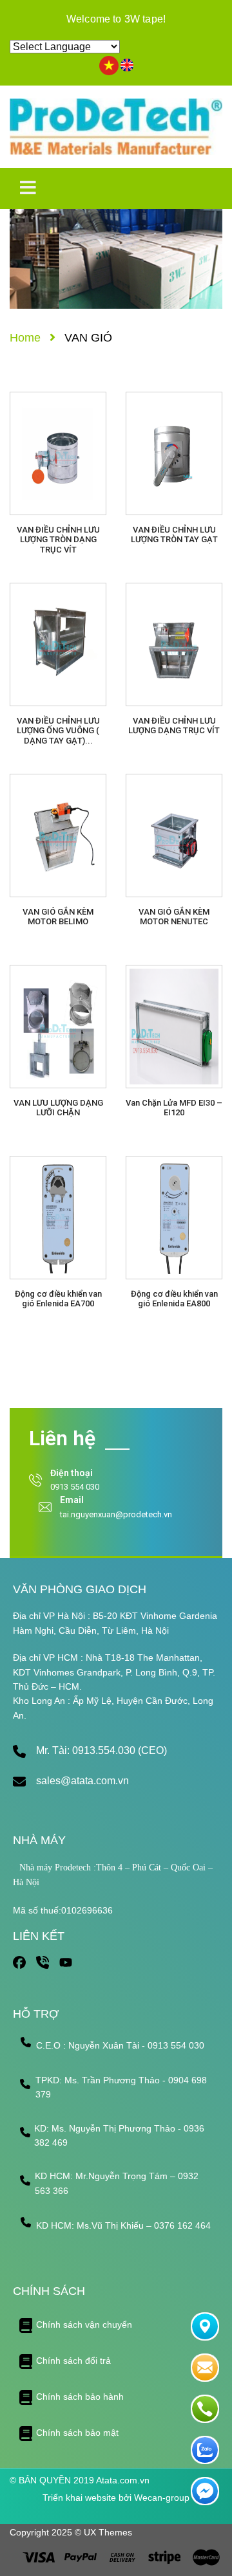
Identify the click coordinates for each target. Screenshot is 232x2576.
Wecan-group (162, 2498)
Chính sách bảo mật (77, 2433)
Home (25, 338)
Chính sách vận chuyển (84, 2325)
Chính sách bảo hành (80, 2397)
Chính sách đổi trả (73, 2361)
